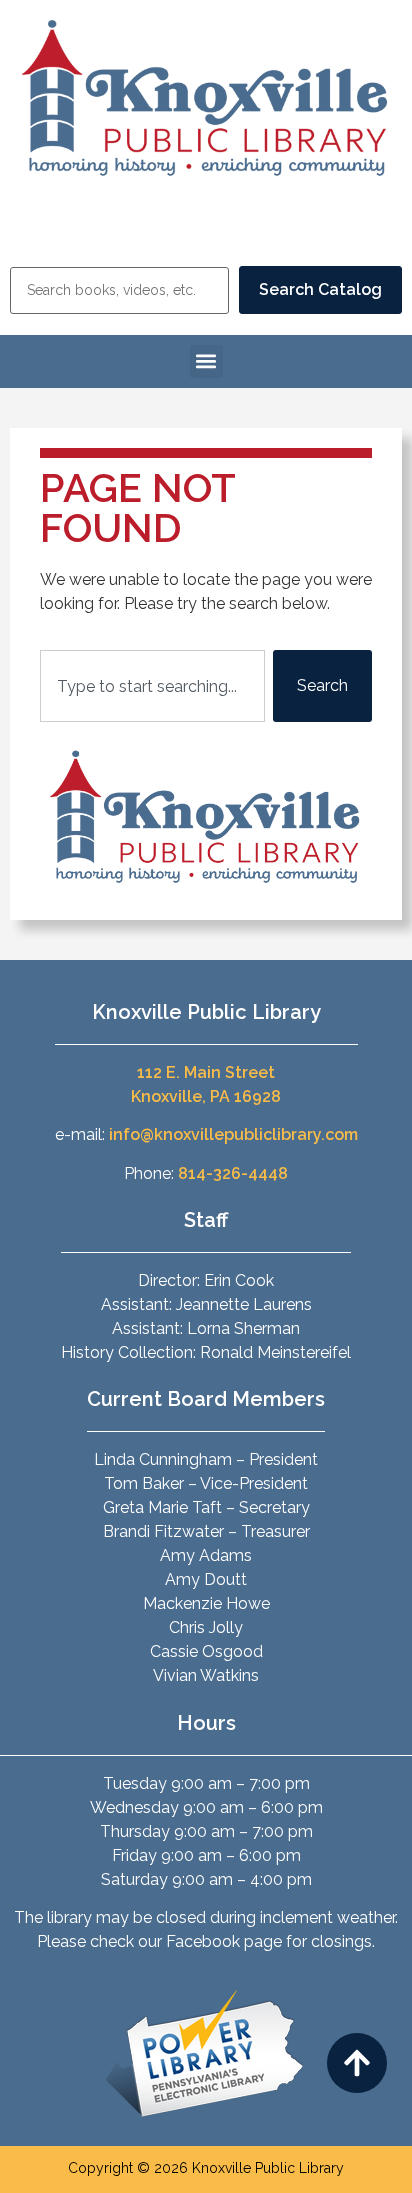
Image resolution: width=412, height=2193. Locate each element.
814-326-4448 (233, 1173)
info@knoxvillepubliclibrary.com (233, 1134)
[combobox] (152, 686)
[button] (206, 361)
